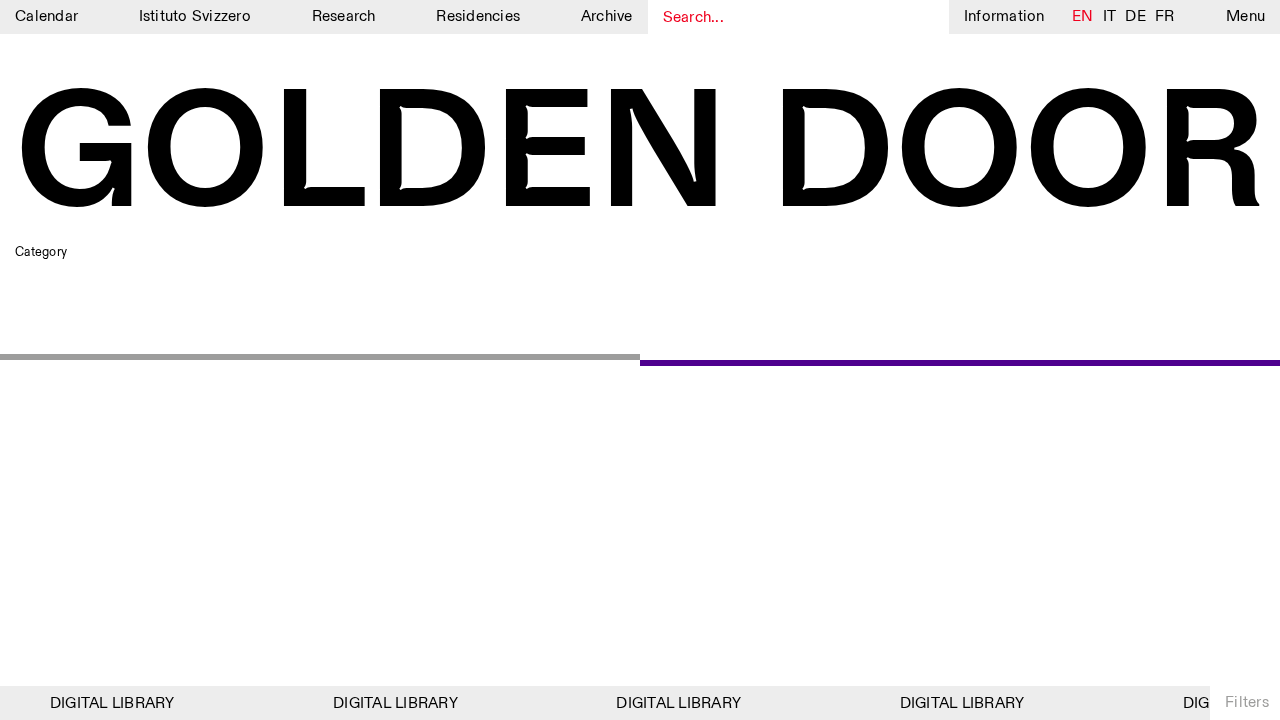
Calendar (46, 16)
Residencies (478, 16)
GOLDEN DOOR (640, 157)
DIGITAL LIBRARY (108, 703)
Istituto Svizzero (195, 16)
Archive (607, 16)
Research (344, 16)
